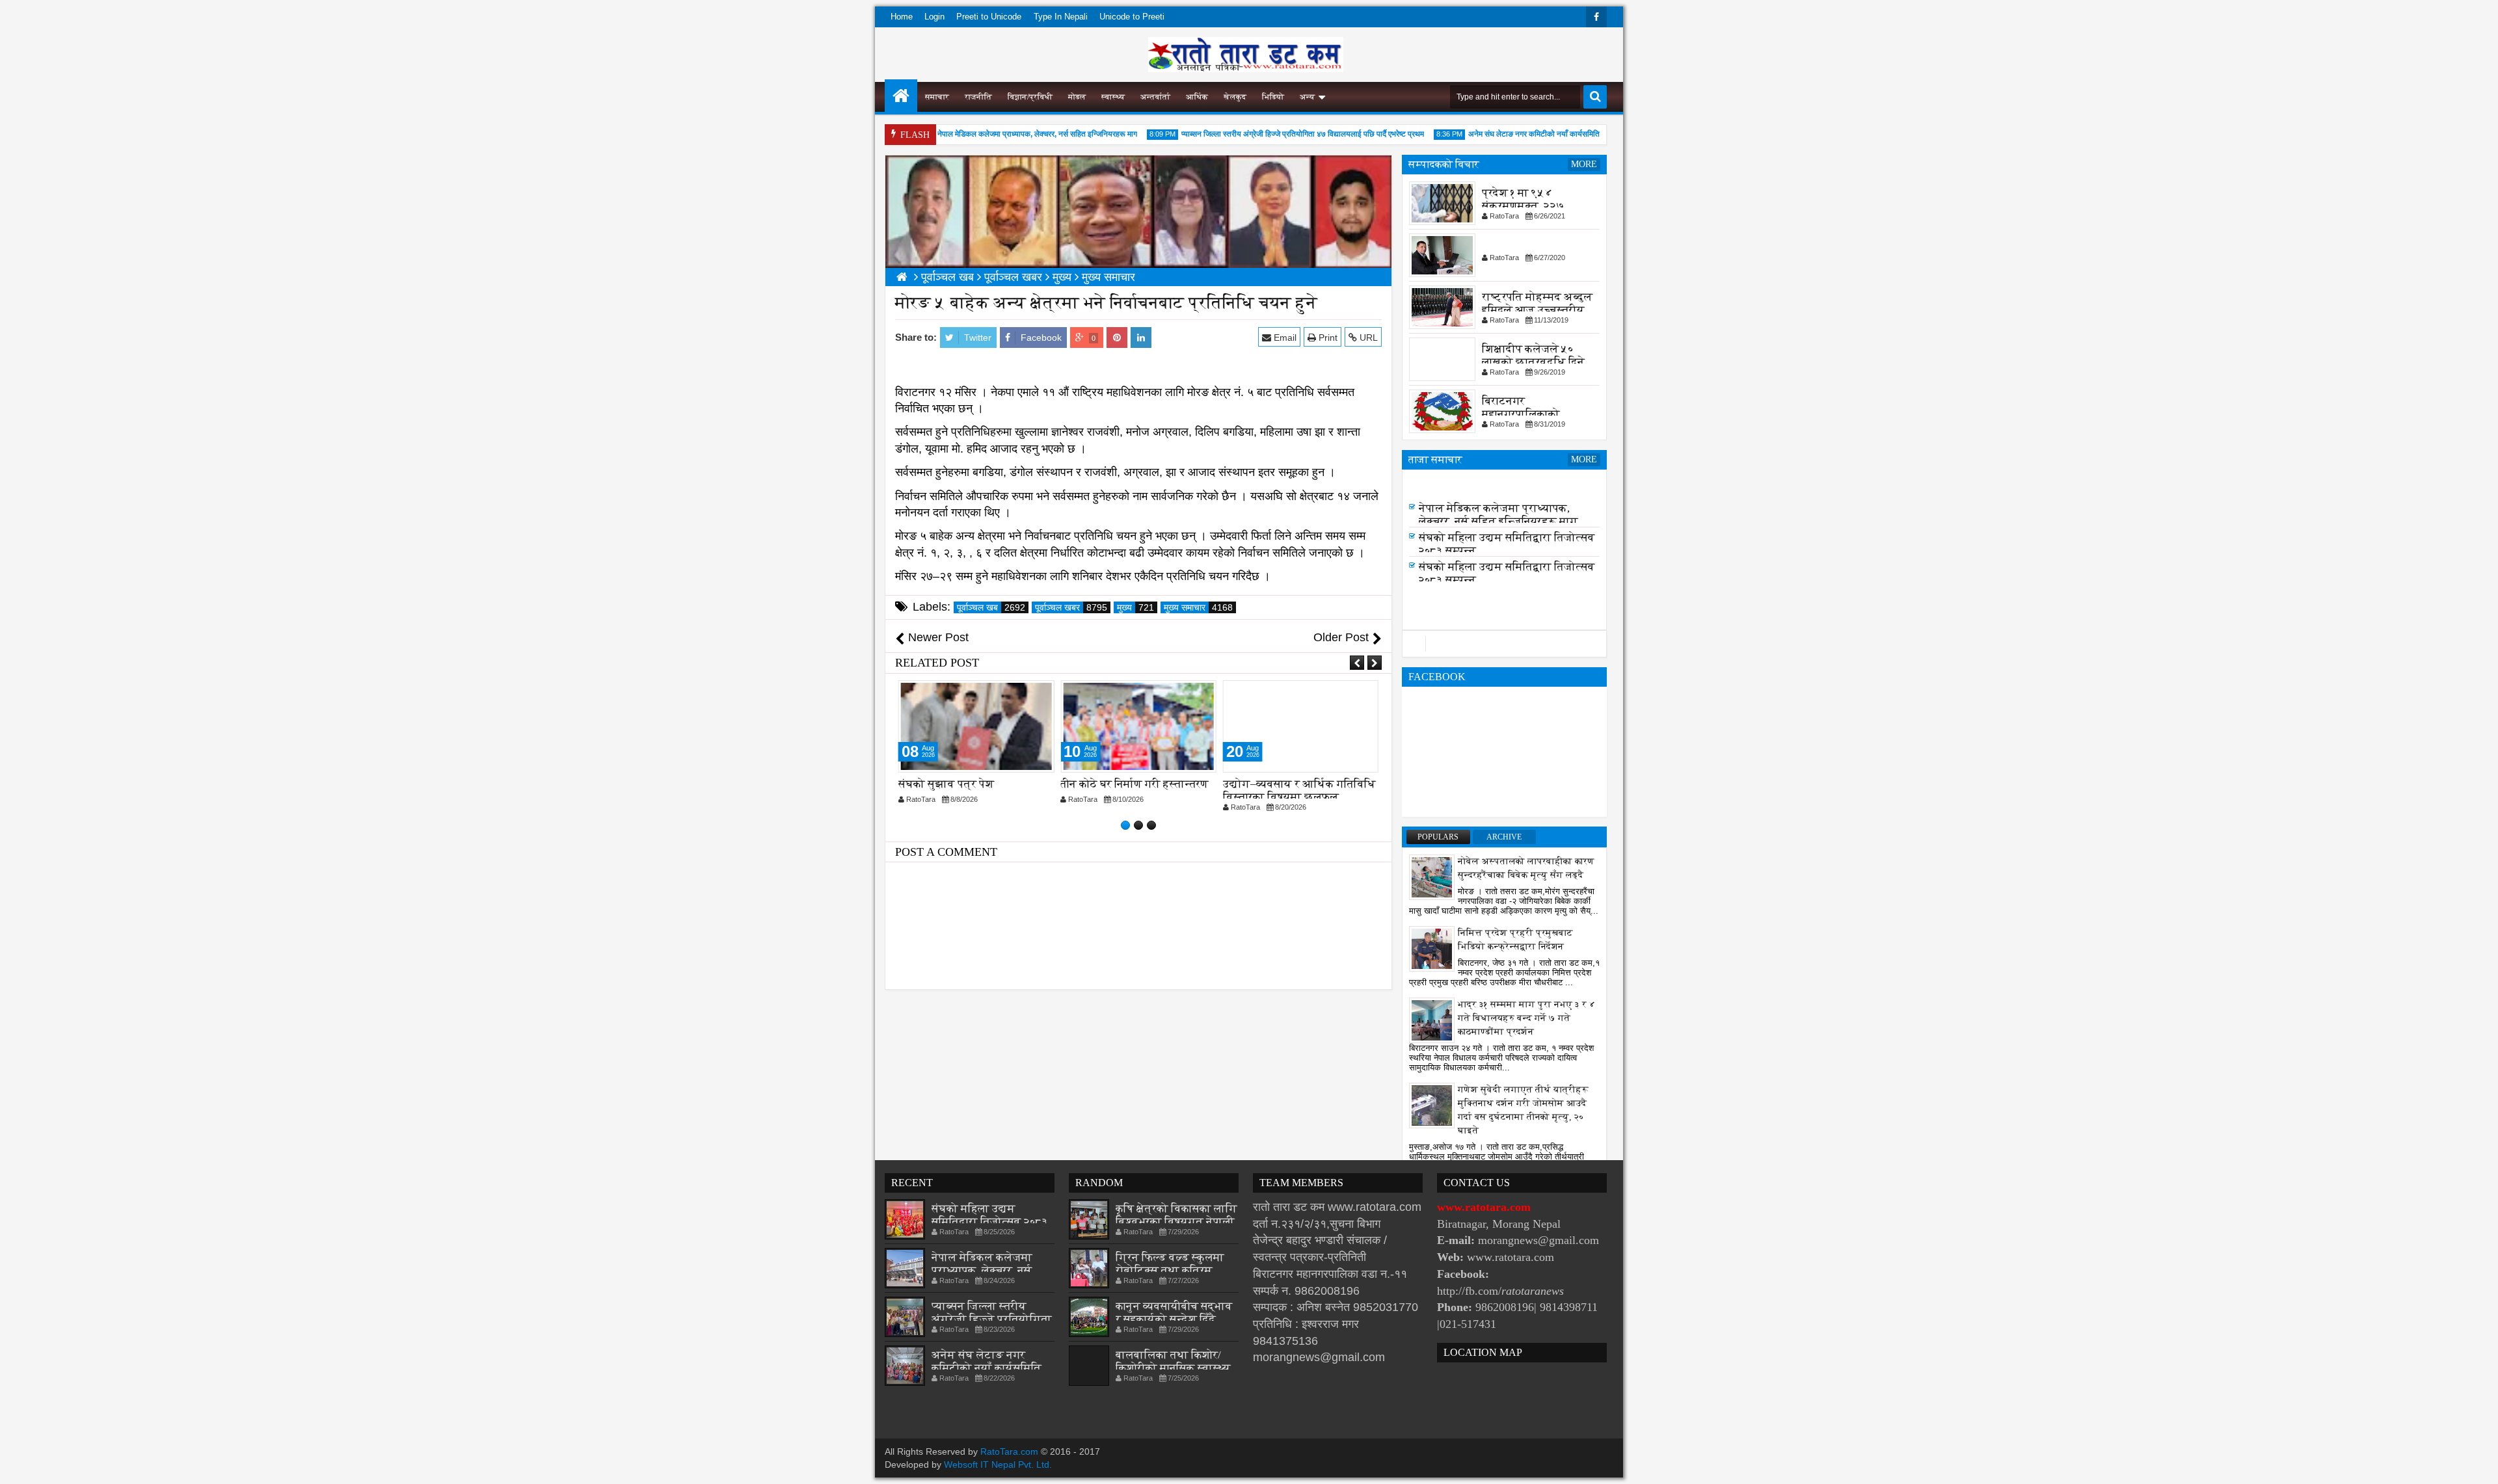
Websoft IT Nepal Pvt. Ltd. (998, 1464)
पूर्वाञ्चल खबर (1071, 607)
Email (1284, 338)
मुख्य (1135, 607)
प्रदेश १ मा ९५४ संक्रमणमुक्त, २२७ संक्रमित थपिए (1523, 206)
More (1584, 164)
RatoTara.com (1009, 1451)
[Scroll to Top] (2478, 1464)
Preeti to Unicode (989, 17)
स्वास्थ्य (1113, 97)
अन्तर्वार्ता (1155, 97)
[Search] (1595, 97)
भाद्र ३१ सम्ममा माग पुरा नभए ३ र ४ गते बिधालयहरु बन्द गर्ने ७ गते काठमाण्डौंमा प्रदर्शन (1527, 1018)
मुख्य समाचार (1198, 607)
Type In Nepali (1061, 17)
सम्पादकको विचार (1444, 164)
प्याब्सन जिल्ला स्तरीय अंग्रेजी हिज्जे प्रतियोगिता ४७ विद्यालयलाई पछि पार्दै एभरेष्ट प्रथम (1269, 134)
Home (902, 17)
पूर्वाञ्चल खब (991, 607)
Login (934, 17)
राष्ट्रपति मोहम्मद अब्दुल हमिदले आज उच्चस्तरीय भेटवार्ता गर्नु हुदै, (1537, 310)
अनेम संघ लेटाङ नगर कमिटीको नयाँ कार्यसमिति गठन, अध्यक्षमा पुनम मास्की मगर (1545, 134)
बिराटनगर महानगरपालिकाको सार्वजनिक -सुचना (1521, 414)
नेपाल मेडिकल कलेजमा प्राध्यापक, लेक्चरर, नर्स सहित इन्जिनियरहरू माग (1004, 134)
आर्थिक (1197, 97)
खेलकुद (1235, 97)
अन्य (1307, 97)
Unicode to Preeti (1132, 17)
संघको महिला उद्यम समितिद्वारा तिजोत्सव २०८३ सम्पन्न (990, 1222)
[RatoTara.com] (901, 96)
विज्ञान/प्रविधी (1030, 97)
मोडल (1077, 97)
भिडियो (1273, 97)
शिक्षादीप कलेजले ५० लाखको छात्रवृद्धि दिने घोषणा (1533, 362)
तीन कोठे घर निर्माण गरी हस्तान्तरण (973, 784)
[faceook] (1504, 644)
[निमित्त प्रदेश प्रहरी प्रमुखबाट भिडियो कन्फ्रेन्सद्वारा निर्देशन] (1432, 948)
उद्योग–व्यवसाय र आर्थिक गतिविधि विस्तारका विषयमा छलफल (1137, 790)
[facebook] (1596, 17)
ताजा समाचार (1435, 459)
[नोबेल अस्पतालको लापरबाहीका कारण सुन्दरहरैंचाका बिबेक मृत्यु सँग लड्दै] (1432, 877)
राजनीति (978, 97)
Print (1327, 338)
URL (1367, 338)
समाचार (937, 97)
